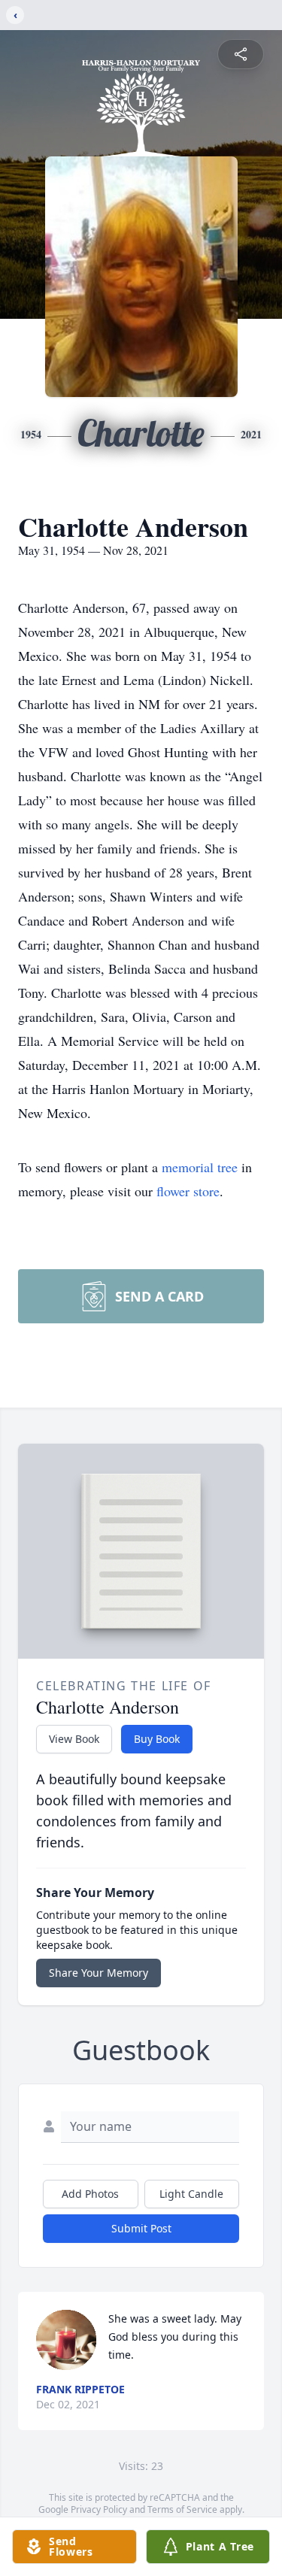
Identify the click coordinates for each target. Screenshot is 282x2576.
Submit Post (141, 2228)
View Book (74, 1739)
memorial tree (200, 1167)
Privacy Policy (99, 2509)
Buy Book (157, 1739)
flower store (188, 1191)
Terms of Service (182, 2509)
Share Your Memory (99, 1973)
